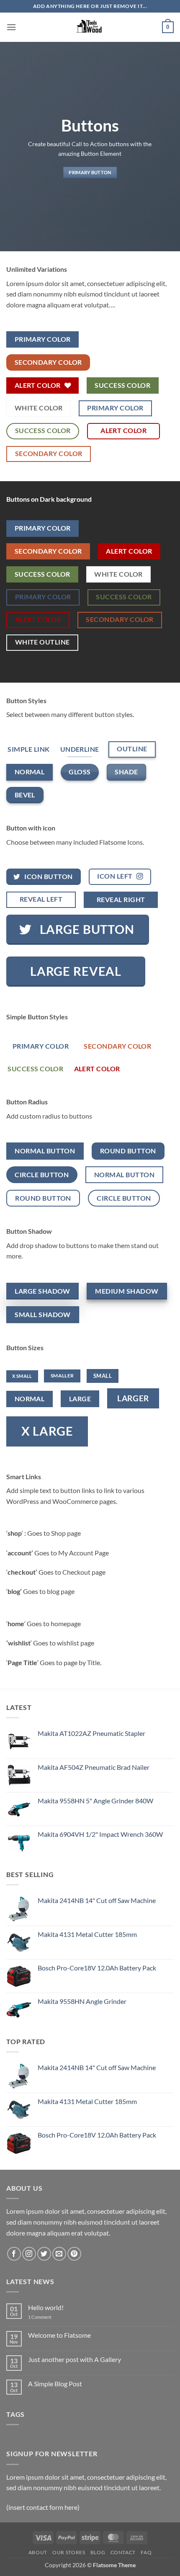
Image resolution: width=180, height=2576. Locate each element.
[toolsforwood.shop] (90, 27)
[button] (11, 27)
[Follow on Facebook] (14, 2254)
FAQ (146, 2552)
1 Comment (46, 2317)
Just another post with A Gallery (75, 2359)
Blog (98, 2552)
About (38, 2552)
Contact (123, 2552)
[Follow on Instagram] (29, 2254)
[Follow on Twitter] (44, 2254)
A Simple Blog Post (55, 2384)
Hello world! (46, 2307)
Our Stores (69, 2552)
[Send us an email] (59, 2254)
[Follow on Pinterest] (74, 2254)
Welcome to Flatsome (59, 2335)
